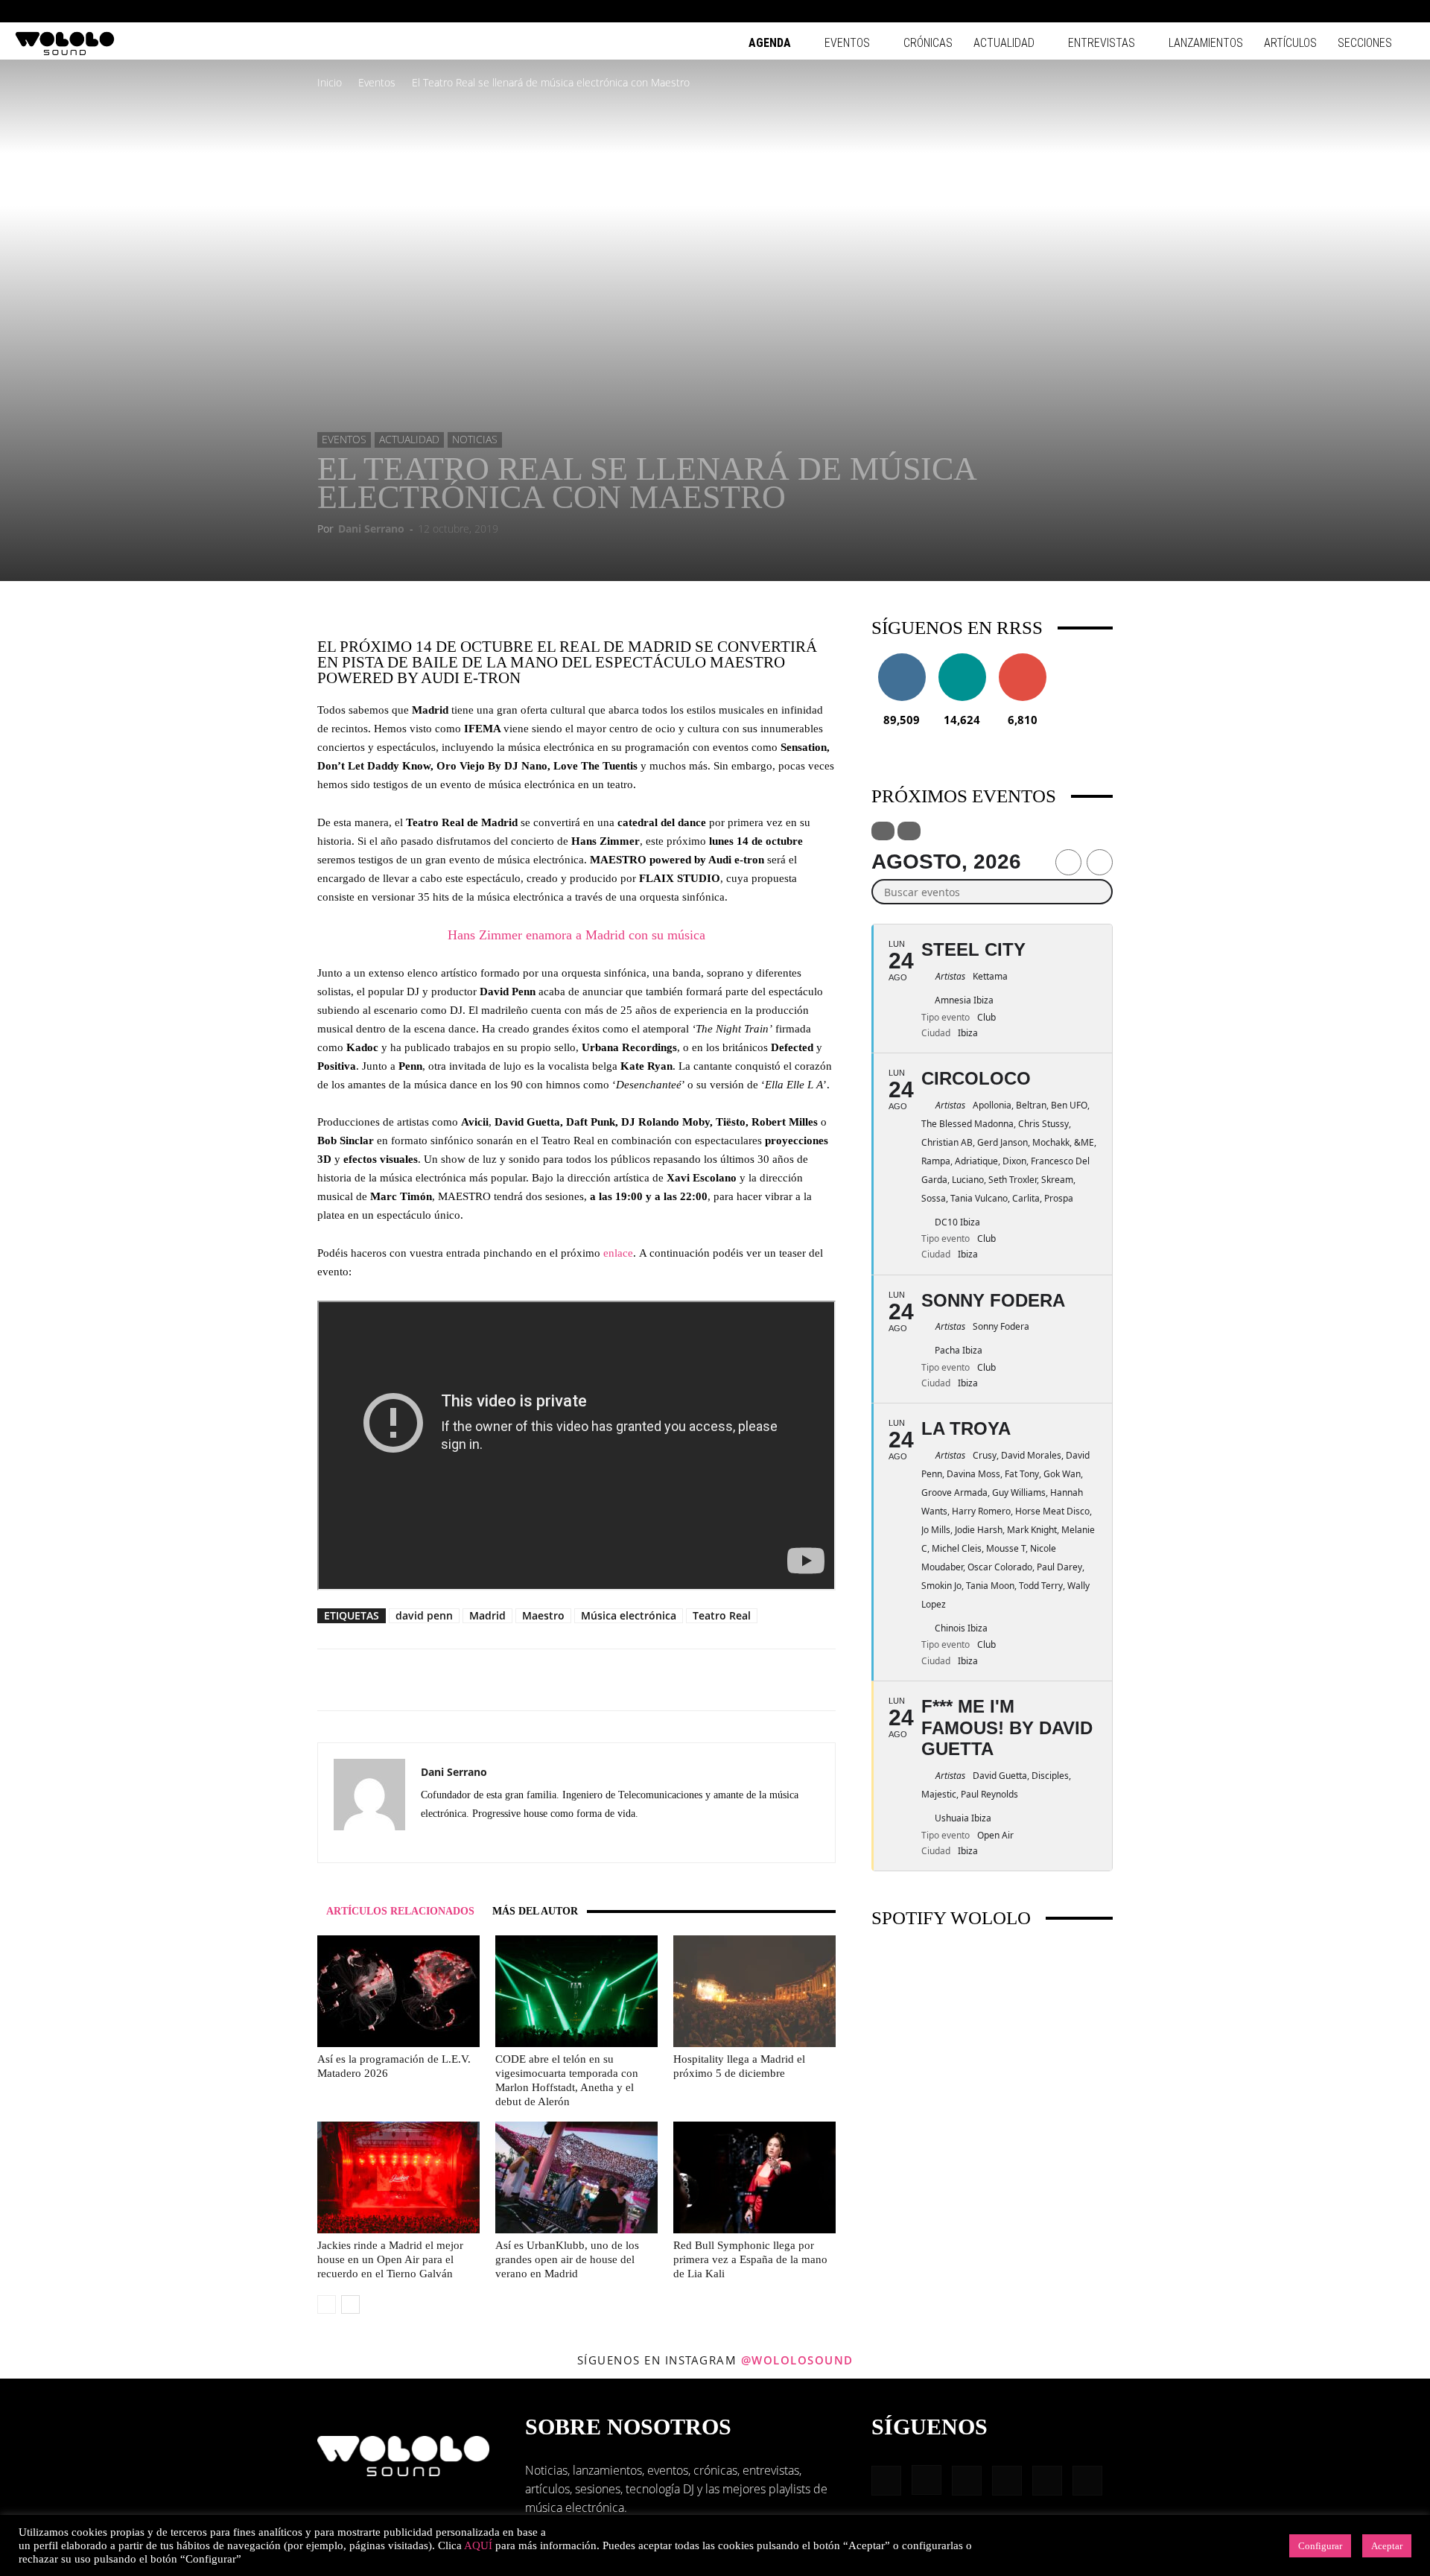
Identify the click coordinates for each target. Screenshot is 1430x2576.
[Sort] (909, 831)
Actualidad (1004, 43)
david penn (424, 1615)
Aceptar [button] (1387, 2546)
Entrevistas (1102, 43)
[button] (1259, 11)
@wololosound (797, 2360)
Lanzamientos (1206, 43)
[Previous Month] (1068, 862)
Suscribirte (1023, 659)
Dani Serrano (371, 529)
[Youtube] (1404, 11)
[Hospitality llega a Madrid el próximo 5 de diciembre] (754, 1991)
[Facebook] (1281, 11)
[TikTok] (1379, 11)
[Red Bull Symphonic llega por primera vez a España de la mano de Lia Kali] (754, 2177)
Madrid (487, 1615)
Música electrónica (629, 1615)
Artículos (1290, 43)
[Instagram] (1306, 11)
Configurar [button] (1320, 2546)
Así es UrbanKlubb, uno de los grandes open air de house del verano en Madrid (567, 2259)
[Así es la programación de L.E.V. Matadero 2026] (398, 1991)
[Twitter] (460, 1841)
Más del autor (535, 1911)
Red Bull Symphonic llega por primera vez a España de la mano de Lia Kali (750, 2259)
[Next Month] (1100, 862)
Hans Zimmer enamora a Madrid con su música (576, 935)
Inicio (330, 82)
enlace (618, 1253)
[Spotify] (1355, 11)
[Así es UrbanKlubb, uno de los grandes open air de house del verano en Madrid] (576, 2177)
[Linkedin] (1330, 11)
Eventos (847, 43)
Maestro (543, 1615)
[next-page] (350, 2304)
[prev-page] (327, 2304)
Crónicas (928, 43)
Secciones (1365, 43)
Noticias (475, 439)
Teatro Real (722, 1615)
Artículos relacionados (400, 1911)
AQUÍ (478, 2545)
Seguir (902, 659)
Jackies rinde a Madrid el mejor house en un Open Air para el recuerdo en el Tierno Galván (390, 2259)
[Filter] (883, 831)
